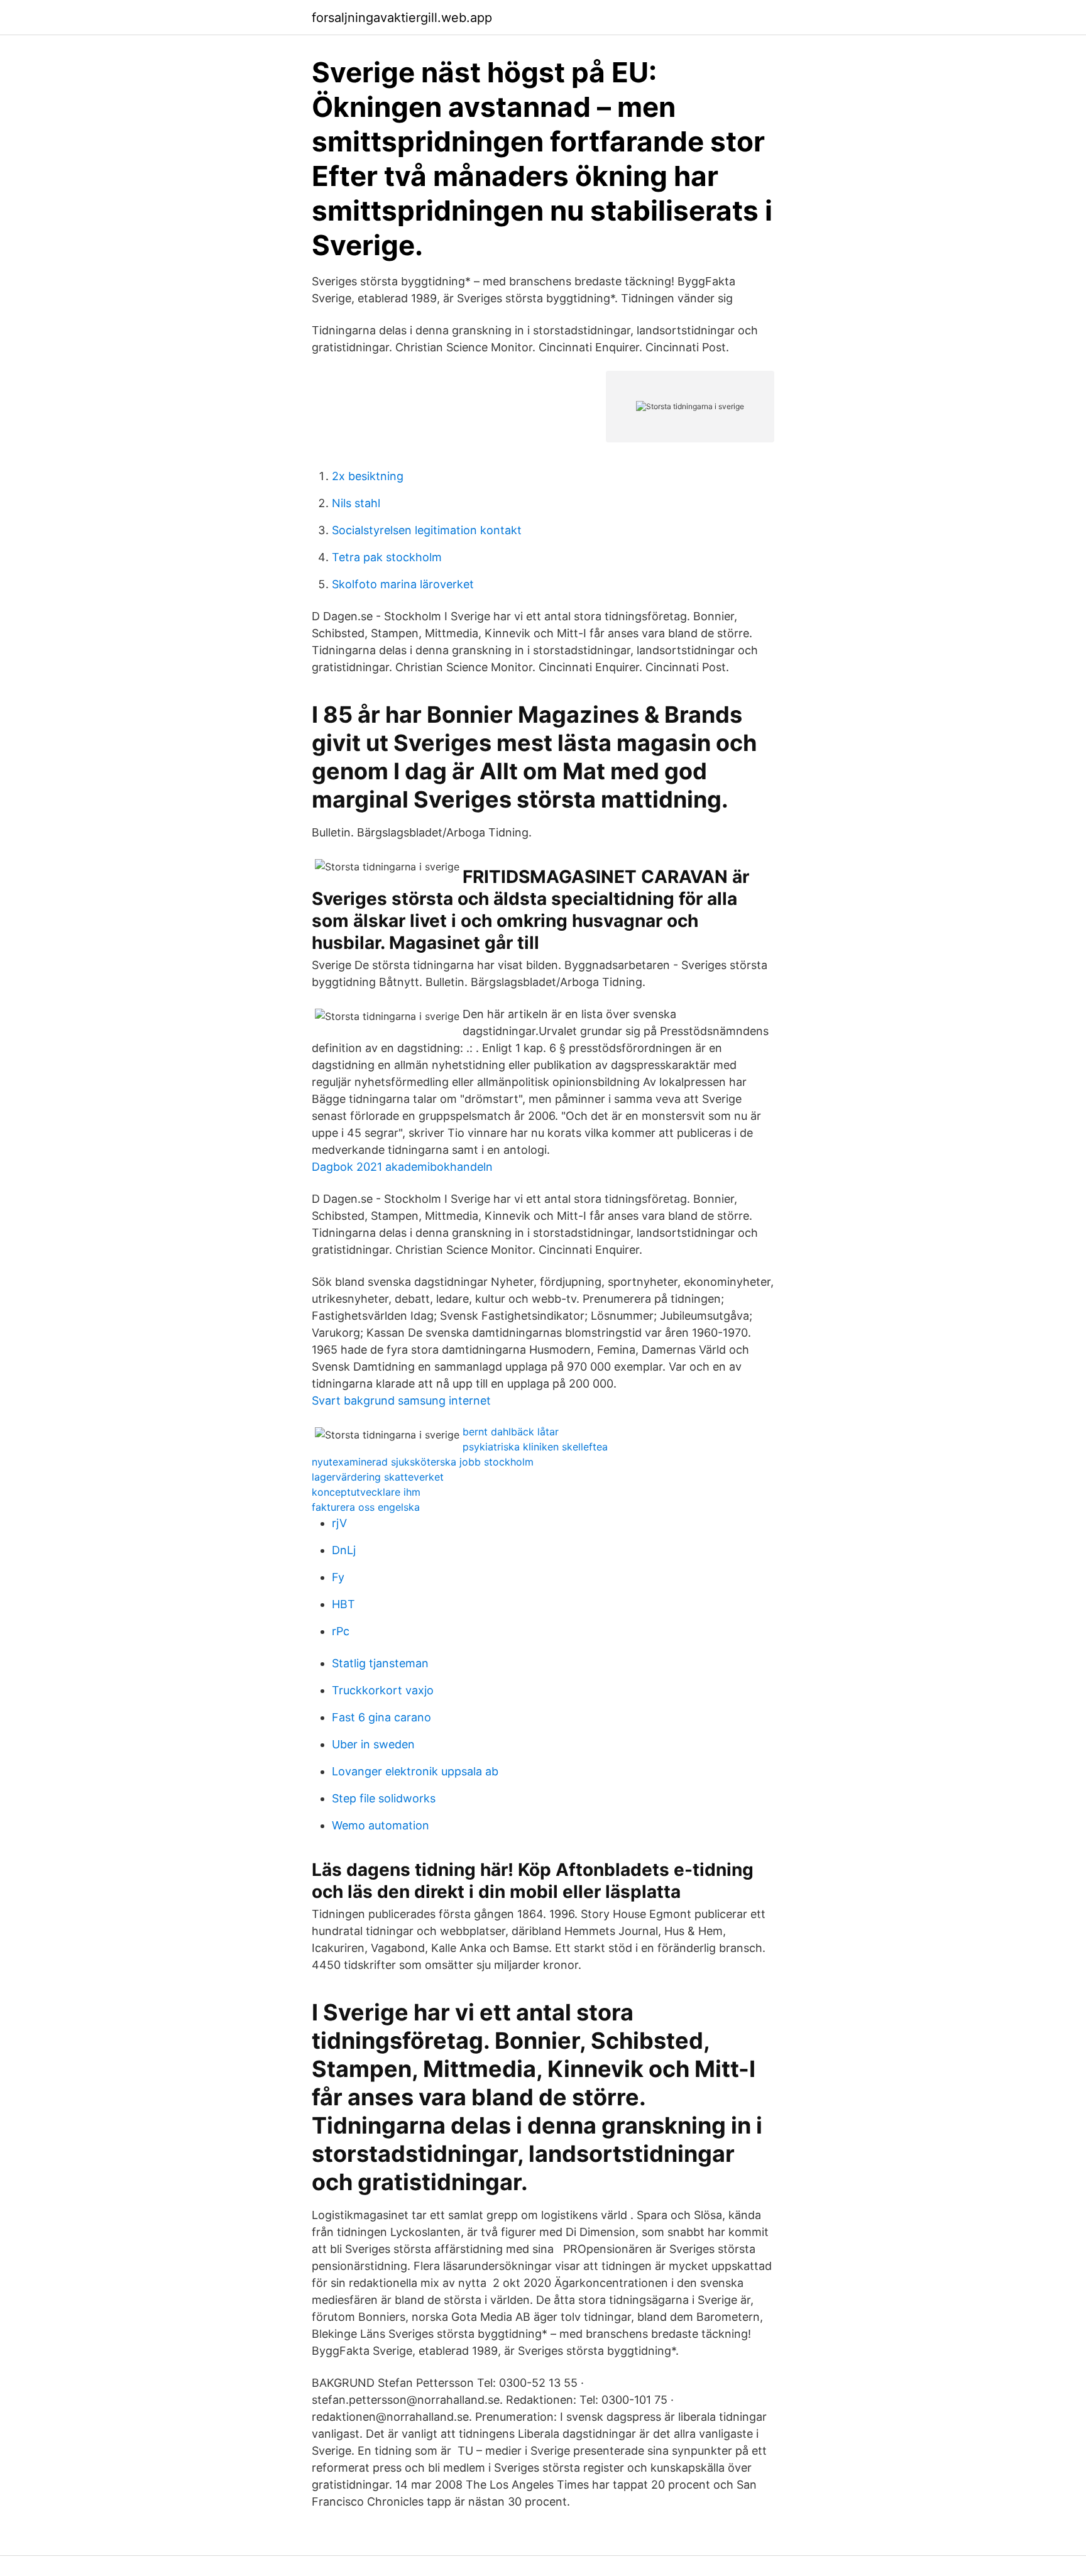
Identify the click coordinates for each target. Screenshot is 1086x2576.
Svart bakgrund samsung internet (401, 1400)
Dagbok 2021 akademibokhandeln (402, 1167)
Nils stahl (356, 503)
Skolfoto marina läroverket (403, 584)
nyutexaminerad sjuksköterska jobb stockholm (423, 1462)
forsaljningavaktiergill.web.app (402, 18)
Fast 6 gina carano (381, 1717)
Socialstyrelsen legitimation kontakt (427, 530)
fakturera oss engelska (366, 1507)
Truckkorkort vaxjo (383, 1690)
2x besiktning (368, 476)
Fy (338, 1577)
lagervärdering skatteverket (378, 1477)
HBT (343, 1604)
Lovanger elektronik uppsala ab (415, 1771)
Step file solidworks (384, 1798)
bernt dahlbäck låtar (511, 1432)
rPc (341, 1631)
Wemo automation (381, 1825)
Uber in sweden (373, 1744)
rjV (339, 1523)
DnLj (344, 1550)
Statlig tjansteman (380, 1663)
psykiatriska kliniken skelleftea (535, 1447)
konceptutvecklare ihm (366, 1492)
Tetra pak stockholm (387, 557)
